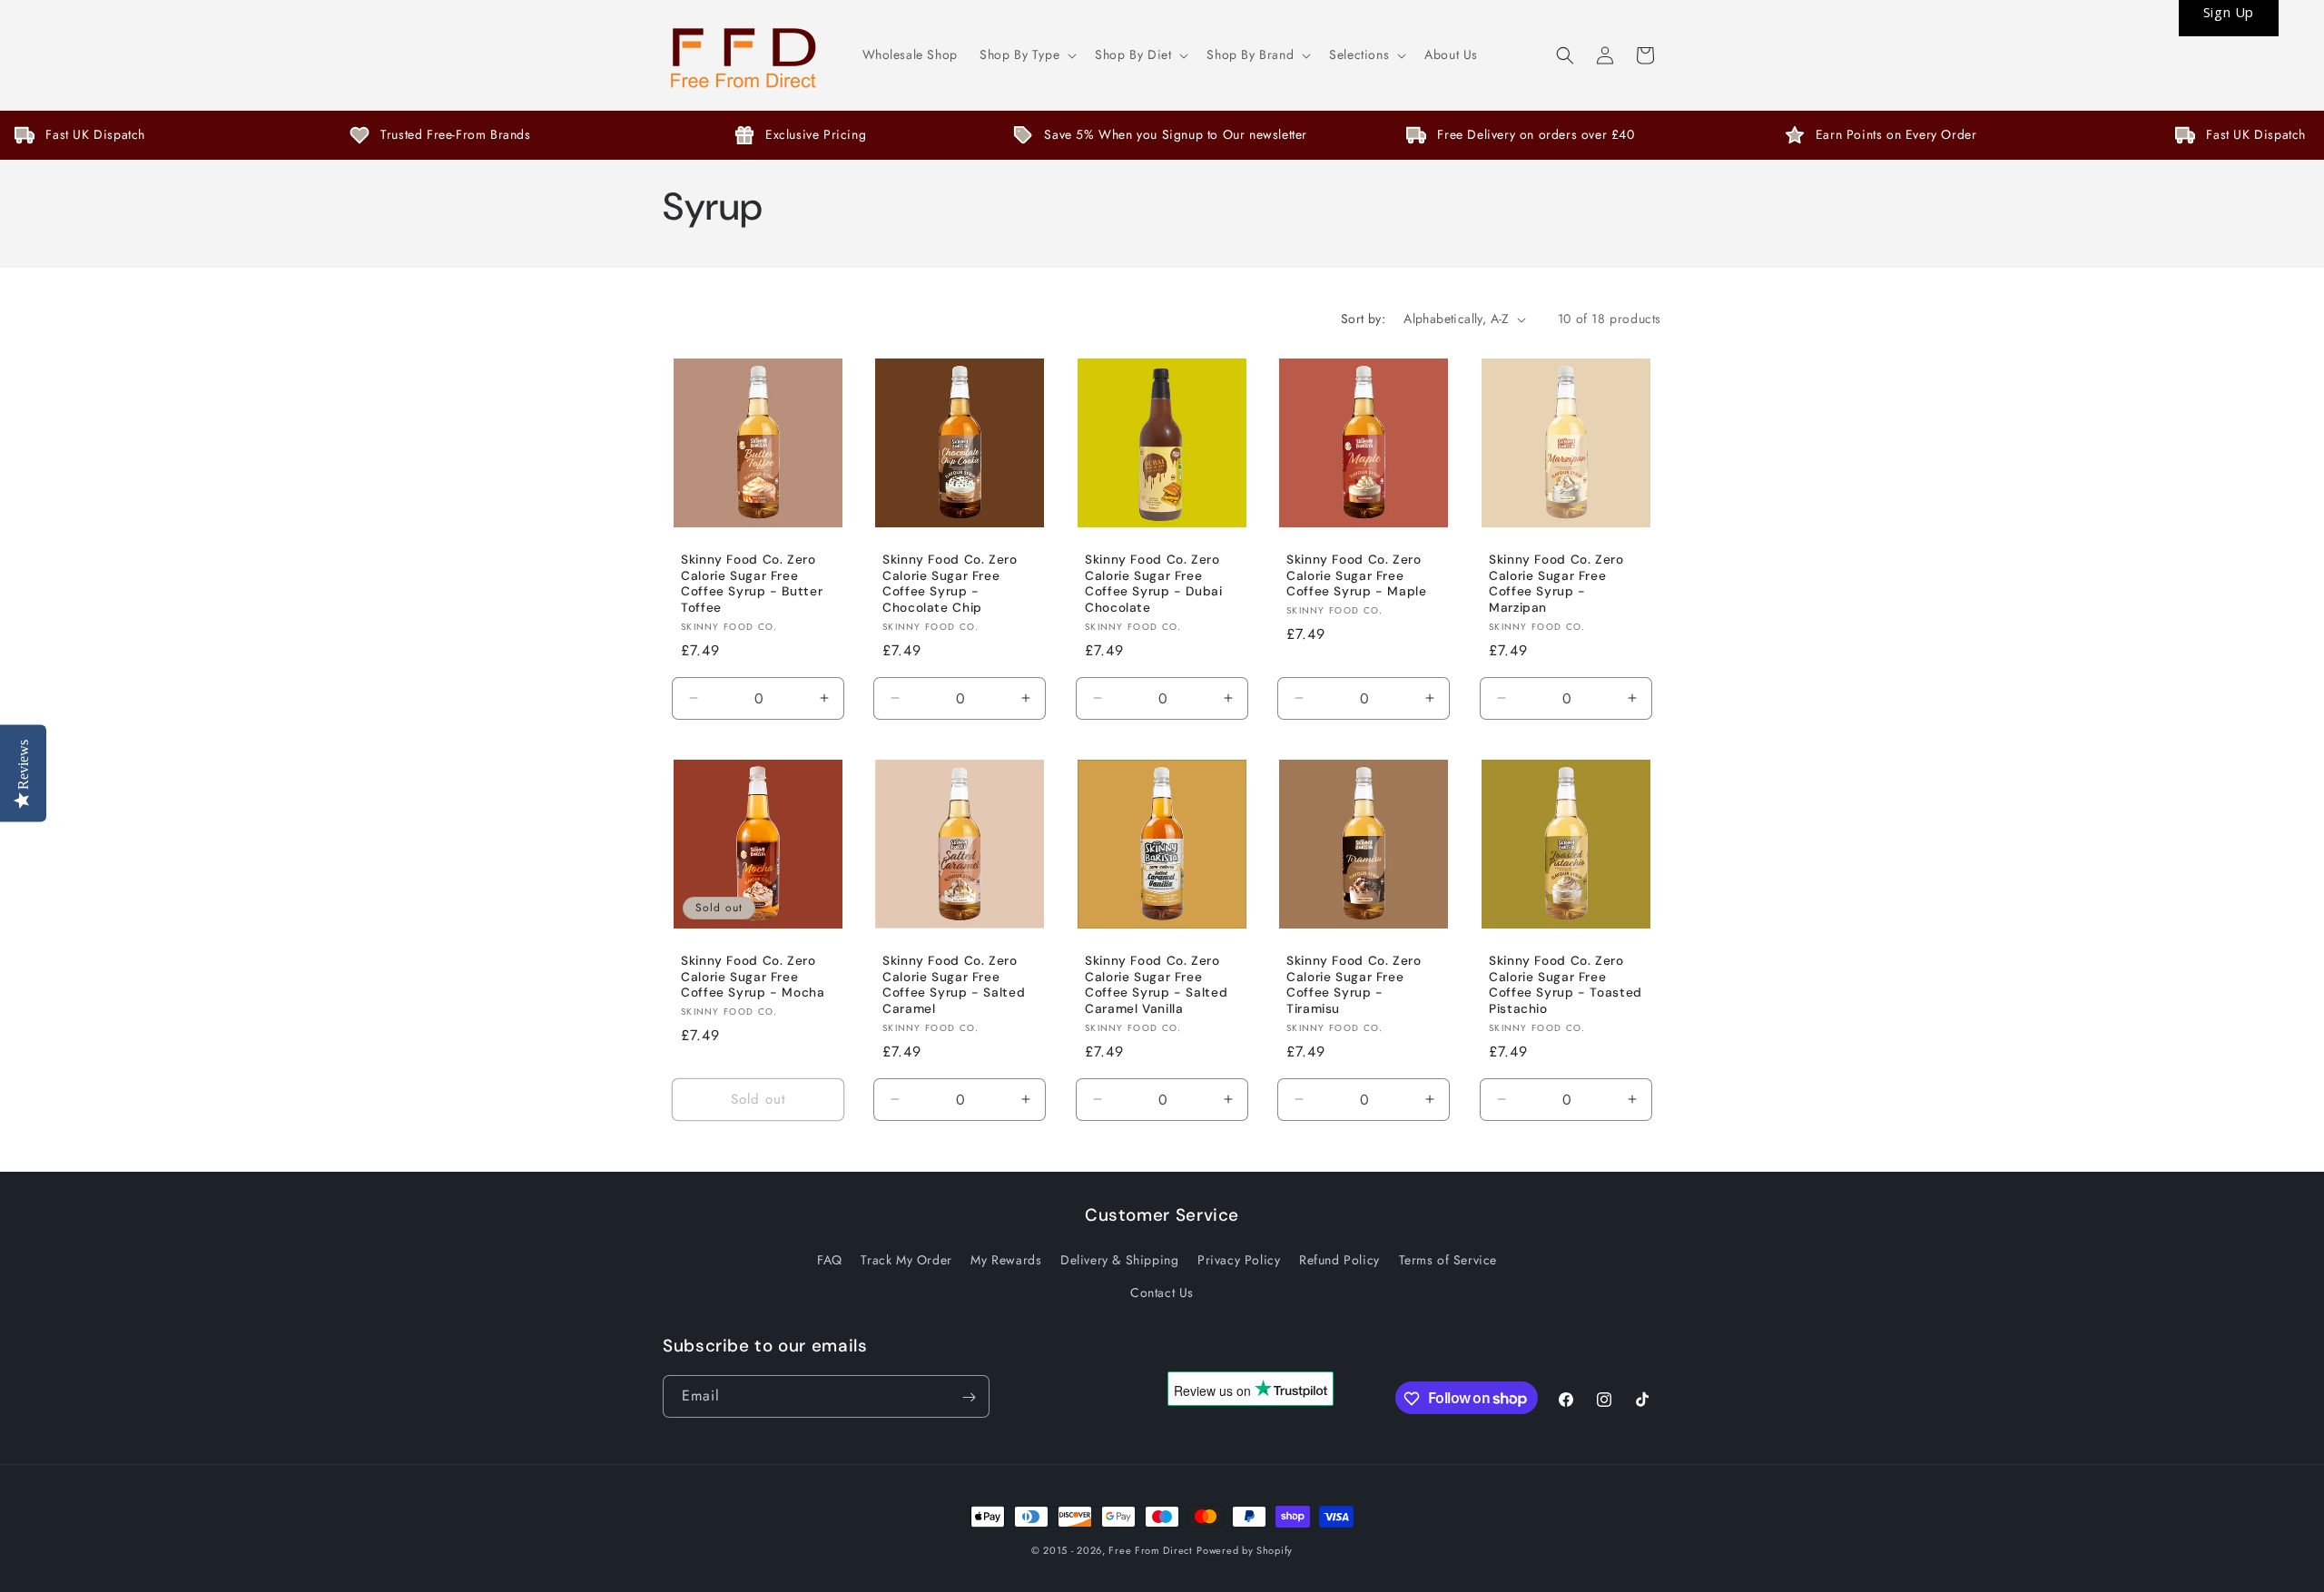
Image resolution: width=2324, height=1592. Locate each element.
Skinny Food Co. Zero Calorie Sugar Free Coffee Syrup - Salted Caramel (954, 985)
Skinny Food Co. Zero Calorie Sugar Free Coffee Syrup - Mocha (753, 977)
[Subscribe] (969, 1397)
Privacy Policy (1239, 1260)
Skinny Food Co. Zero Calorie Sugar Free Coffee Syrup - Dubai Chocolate (1154, 584)
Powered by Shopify (1245, 1550)
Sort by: (1363, 319)
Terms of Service (1448, 1260)
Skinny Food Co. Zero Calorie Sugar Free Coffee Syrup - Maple (1357, 575)
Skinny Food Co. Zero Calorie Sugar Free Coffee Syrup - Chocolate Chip (950, 584)
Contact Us (1162, 1292)
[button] (1026, 54)
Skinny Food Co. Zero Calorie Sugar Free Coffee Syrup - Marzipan (1556, 584)
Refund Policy (1339, 1260)
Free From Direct (1150, 1550)
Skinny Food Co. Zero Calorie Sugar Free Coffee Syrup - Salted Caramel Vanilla (1156, 985)
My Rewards (1006, 1260)
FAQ (830, 1260)
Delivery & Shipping (1119, 1260)
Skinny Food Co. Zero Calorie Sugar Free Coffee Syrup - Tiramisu (1354, 985)
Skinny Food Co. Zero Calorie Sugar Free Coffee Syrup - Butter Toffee (752, 584)
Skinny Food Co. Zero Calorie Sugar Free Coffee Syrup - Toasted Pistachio (1566, 985)
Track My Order (906, 1260)
